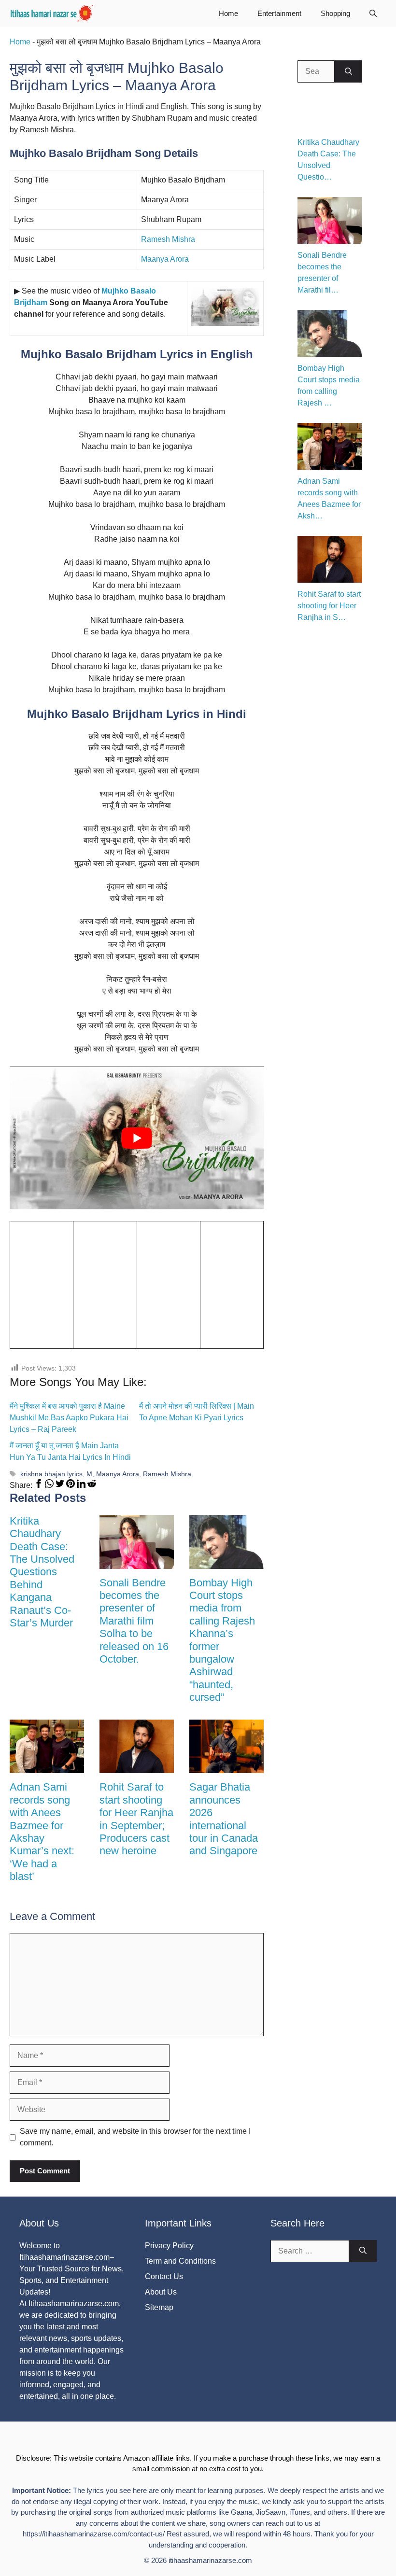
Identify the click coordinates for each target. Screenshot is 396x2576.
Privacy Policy (169, 2246)
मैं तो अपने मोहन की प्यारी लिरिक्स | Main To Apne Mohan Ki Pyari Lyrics (197, 1412)
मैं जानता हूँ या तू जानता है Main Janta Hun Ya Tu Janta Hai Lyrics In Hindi (70, 1451)
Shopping (335, 13)
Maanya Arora (165, 259)
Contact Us (164, 2276)
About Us (161, 2292)
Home (228, 13)
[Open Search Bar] (373, 13)
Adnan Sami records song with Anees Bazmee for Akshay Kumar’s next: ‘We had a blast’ (42, 1832)
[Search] (348, 71)
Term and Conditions (180, 2261)
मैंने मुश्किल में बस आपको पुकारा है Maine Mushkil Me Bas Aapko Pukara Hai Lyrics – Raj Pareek (69, 1418)
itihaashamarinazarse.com (210, 2560)
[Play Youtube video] (137, 1138)
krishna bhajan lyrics (51, 1474)
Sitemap (159, 2307)
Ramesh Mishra (168, 239)
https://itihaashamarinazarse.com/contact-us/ (94, 2534)
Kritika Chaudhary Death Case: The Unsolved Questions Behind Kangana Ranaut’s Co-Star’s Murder (42, 1572)
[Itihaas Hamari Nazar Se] (53, 13)
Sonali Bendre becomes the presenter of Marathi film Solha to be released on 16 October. (134, 1621)
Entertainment (279, 13)
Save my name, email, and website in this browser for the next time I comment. (135, 2137)
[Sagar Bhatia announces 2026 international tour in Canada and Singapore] (226, 1767)
